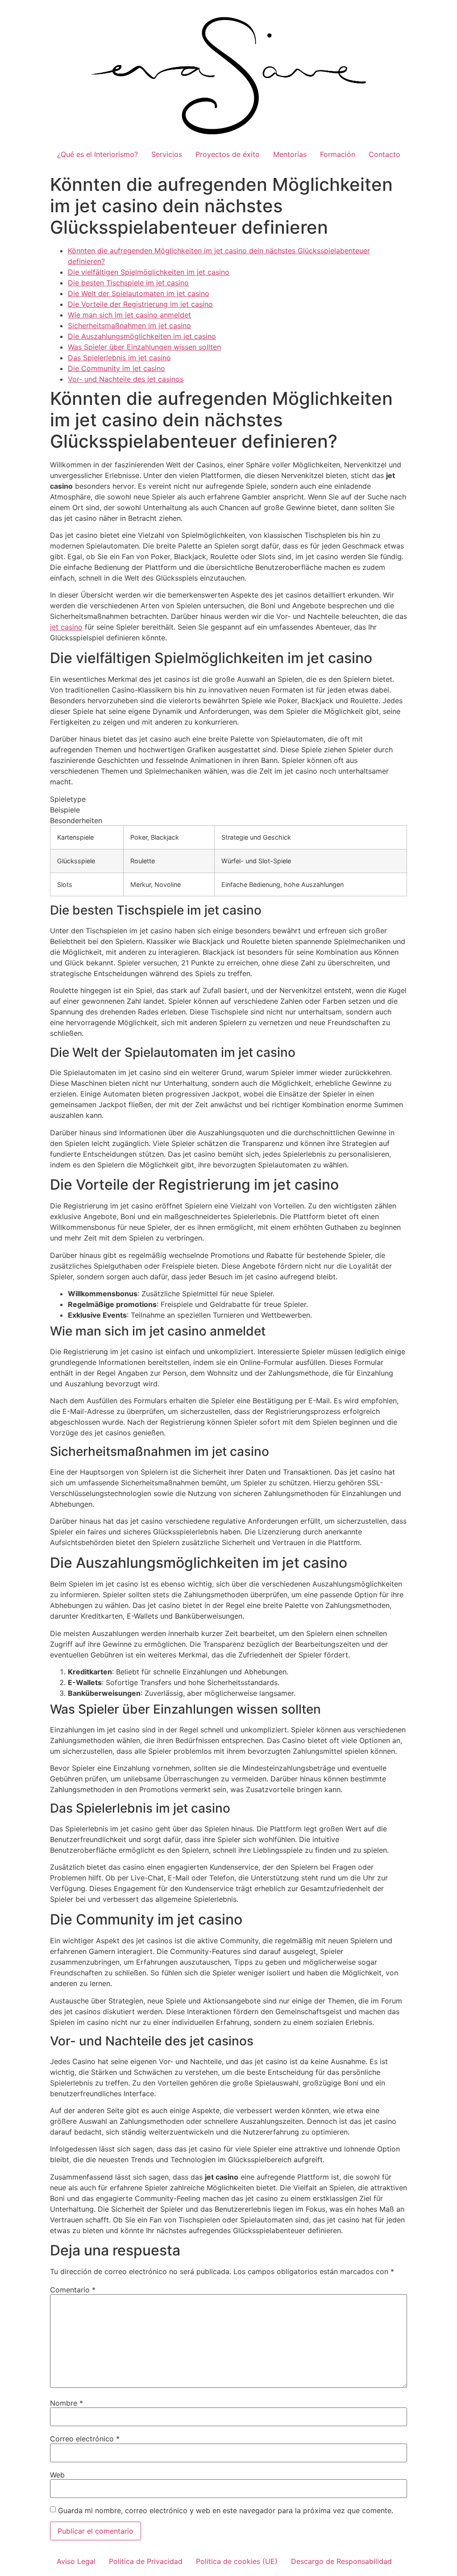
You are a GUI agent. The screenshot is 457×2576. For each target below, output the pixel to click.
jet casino (66, 627)
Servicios (167, 154)
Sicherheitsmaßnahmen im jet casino (129, 326)
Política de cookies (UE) (237, 2561)
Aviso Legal (76, 2561)
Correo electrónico (85, 2439)
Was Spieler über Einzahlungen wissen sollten (144, 347)
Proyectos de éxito (228, 154)
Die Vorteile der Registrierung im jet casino (140, 304)
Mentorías (290, 154)
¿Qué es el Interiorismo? (98, 154)
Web (57, 2475)
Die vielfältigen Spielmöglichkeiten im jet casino (149, 272)
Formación (338, 154)
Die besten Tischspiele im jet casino (128, 283)
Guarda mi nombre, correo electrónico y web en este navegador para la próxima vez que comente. (226, 2510)
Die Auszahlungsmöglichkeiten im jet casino (142, 336)
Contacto (384, 154)
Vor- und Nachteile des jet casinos (126, 379)
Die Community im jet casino (116, 368)
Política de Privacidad (146, 2561)
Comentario (73, 2290)
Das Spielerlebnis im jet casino (119, 358)
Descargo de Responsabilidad (341, 2561)
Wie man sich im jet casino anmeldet (129, 315)
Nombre (66, 2403)
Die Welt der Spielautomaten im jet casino (139, 293)
